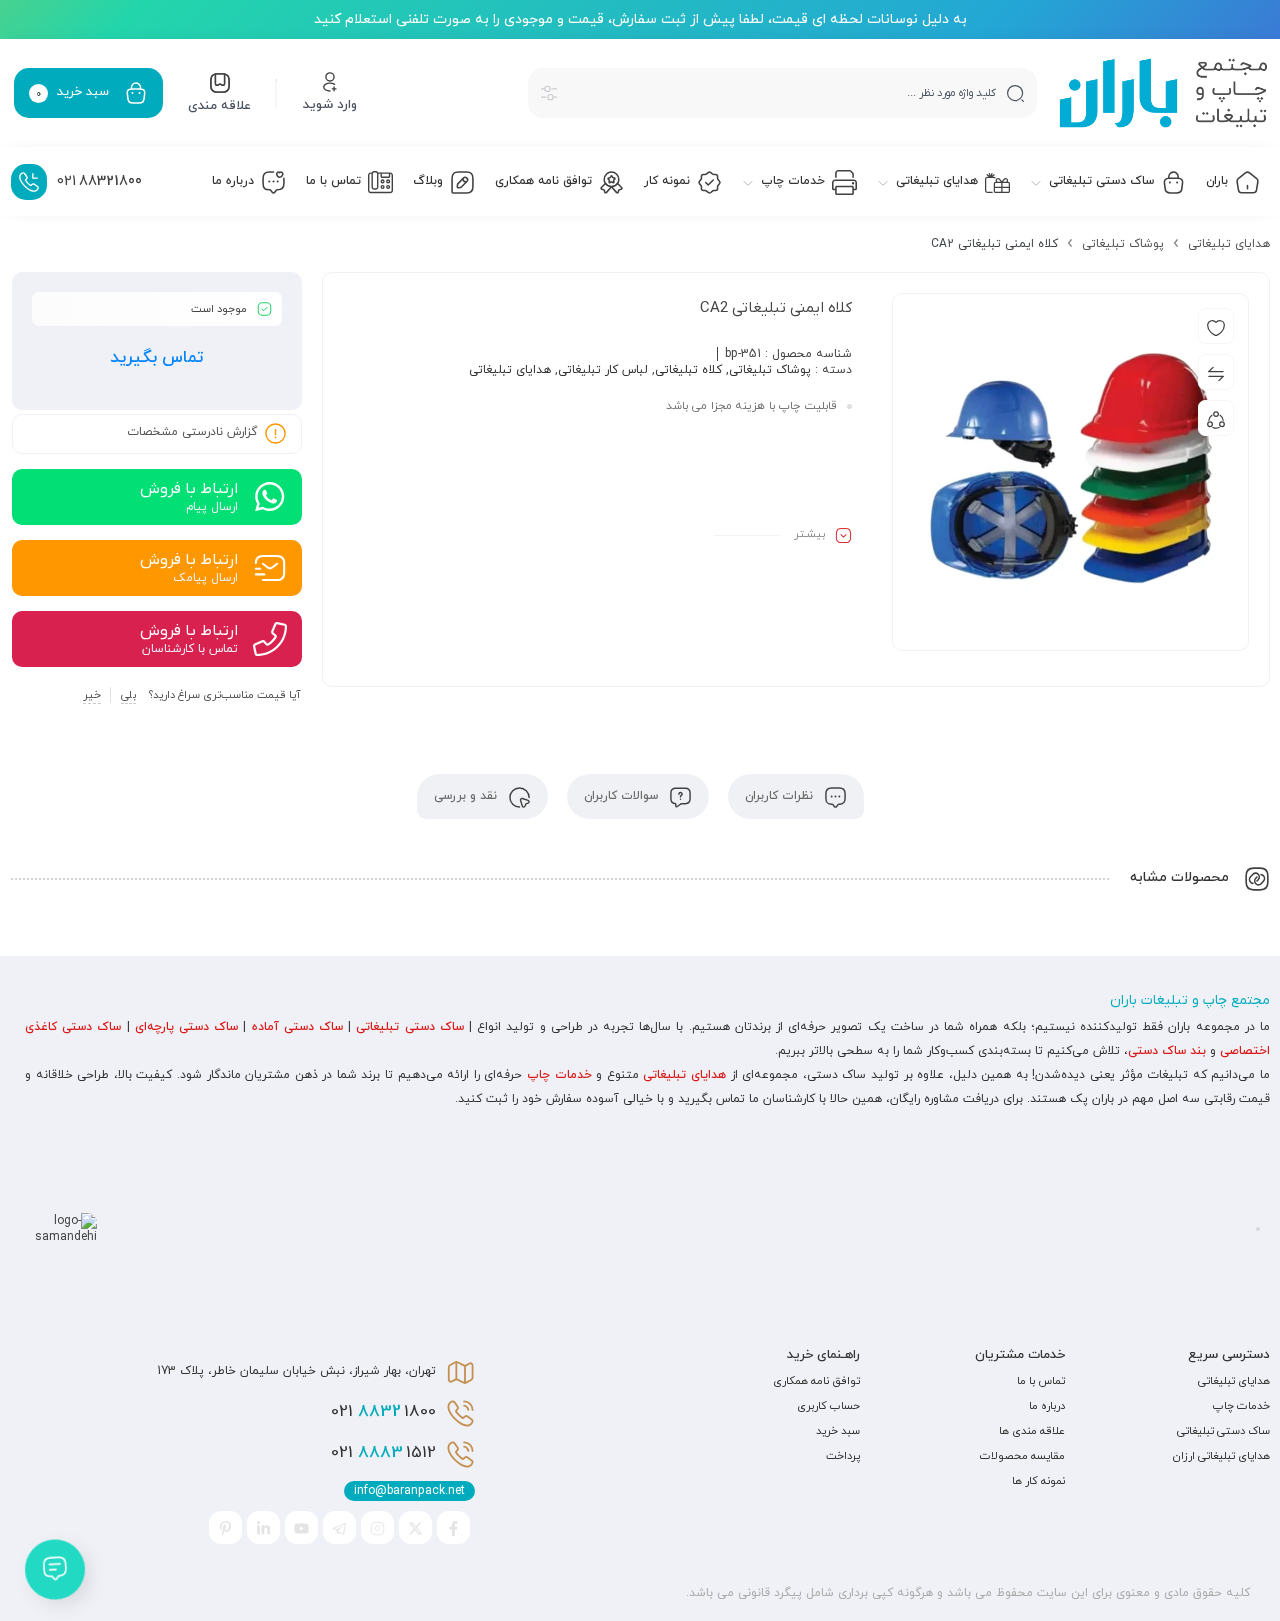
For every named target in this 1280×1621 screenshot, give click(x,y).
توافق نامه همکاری (816, 1381)
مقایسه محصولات (1022, 1456)
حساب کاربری (828, 1406)
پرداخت (843, 1456)
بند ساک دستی (1167, 1051)
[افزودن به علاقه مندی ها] (1216, 326)
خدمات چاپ (559, 1075)
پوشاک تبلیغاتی (1123, 244)
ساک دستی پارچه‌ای (186, 1027)
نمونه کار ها (1038, 1481)
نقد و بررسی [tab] (467, 796)
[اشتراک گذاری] (1216, 418)
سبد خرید (838, 1431)
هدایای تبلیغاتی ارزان (1221, 1456)
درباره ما (1047, 1406)
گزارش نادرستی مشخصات (192, 433)
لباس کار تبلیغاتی (603, 370)
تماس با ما (1041, 1381)
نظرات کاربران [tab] (781, 796)
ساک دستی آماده (297, 1027)
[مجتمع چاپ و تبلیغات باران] (1163, 93)
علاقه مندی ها (1032, 1431)
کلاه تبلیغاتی (688, 370)
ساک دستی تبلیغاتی (409, 1027)
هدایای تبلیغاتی (1229, 244)
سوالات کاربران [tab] (623, 796)
